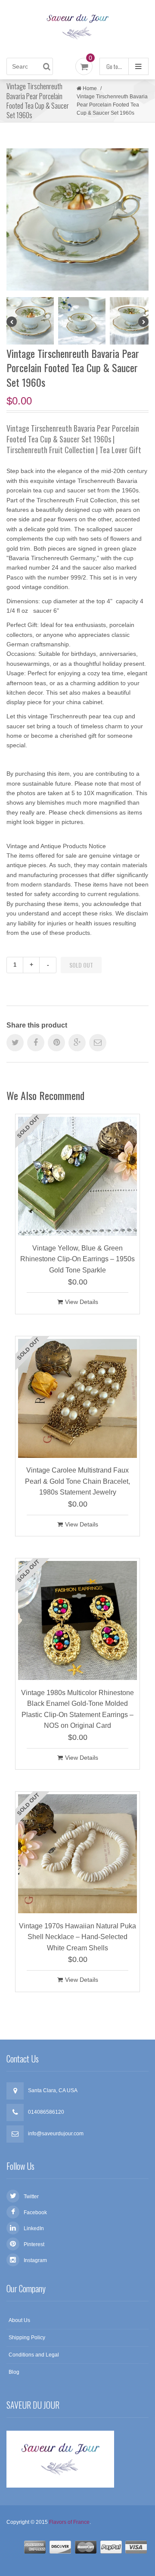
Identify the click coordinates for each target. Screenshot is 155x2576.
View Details (82, 1302)
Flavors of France (69, 2522)
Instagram (35, 2260)
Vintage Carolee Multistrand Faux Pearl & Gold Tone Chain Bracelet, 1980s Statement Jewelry (77, 1481)
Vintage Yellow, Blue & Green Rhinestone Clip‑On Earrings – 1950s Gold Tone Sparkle (77, 1259)
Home (90, 88)
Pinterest (34, 2244)
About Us (19, 2320)
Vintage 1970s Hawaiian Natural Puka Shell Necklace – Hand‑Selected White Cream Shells (77, 1937)
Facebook (35, 2212)
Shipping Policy (27, 2338)
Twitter (31, 2197)
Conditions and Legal (34, 2355)
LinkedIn (34, 2228)
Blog (14, 2372)
